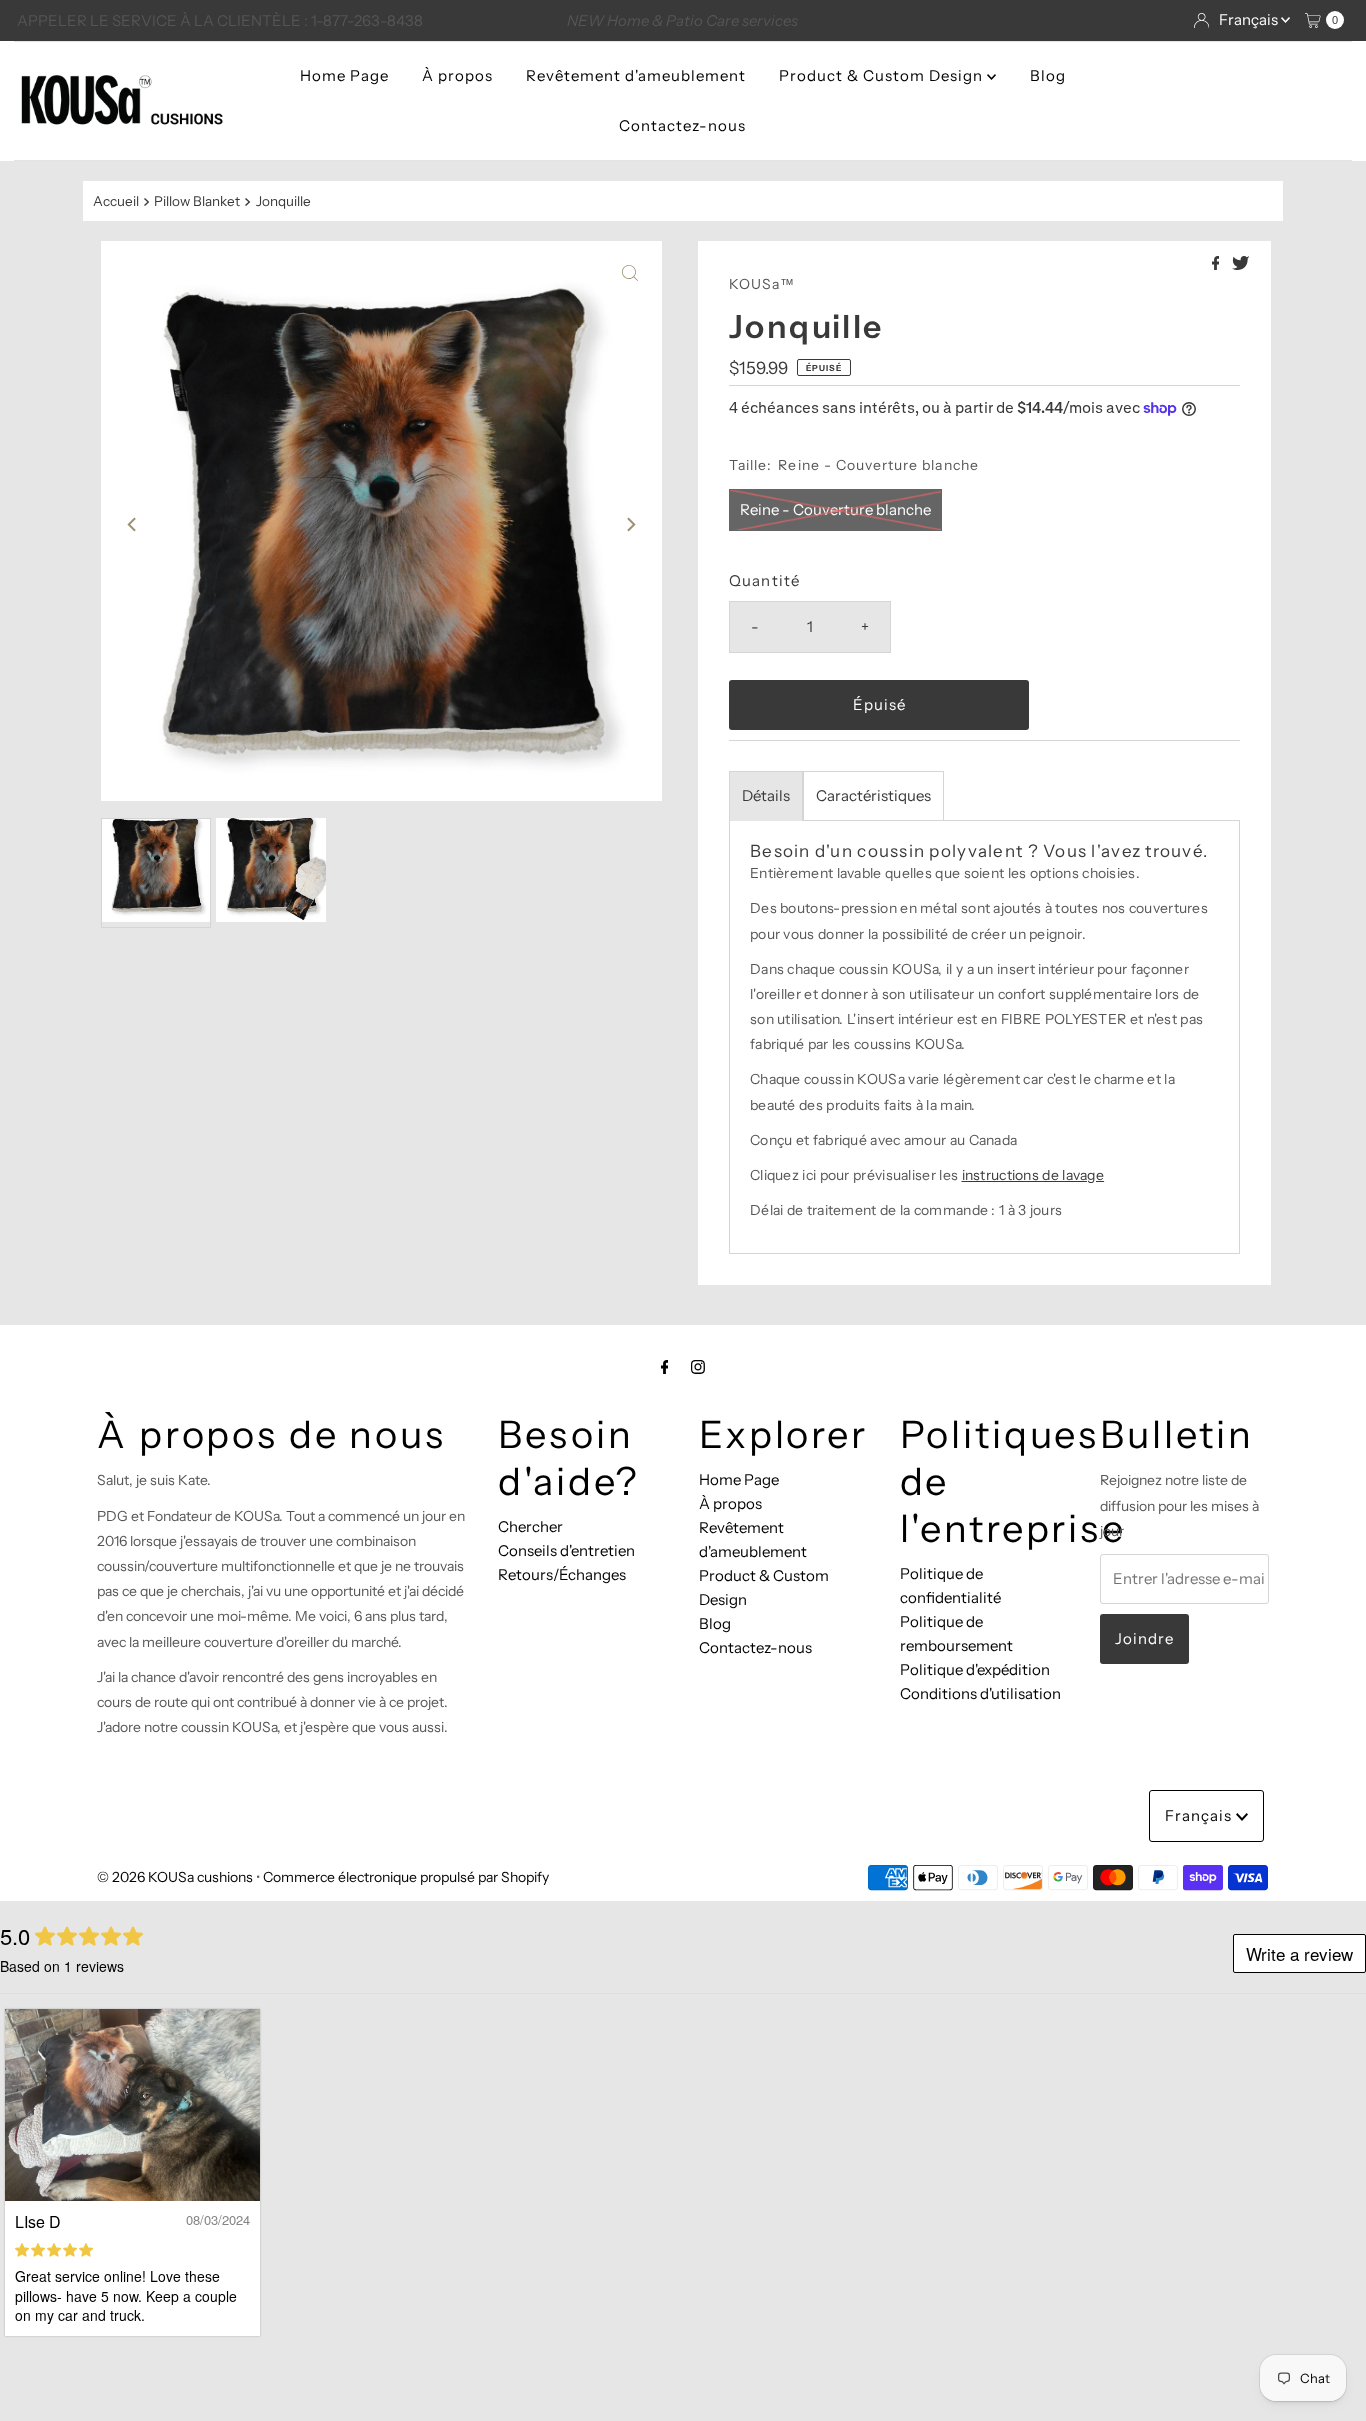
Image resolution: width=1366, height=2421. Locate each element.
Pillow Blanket (197, 201)
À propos (457, 75)
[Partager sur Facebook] (1217, 264)
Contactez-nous (682, 125)
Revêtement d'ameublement (636, 75)
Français (1250, 19)
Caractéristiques (873, 795)
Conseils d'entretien (566, 1550)
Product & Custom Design (883, 75)
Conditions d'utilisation (980, 1693)
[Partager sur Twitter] (1240, 264)
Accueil (116, 201)
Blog (1048, 75)
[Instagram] (698, 1367)
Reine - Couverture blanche (835, 509)
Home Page (344, 75)
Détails (766, 795)
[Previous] (133, 524)
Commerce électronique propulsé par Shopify (406, 1877)
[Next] (630, 524)
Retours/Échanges (562, 1574)
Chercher (530, 1526)
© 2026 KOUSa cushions (175, 1877)
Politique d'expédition (975, 1669)
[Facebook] (665, 1367)
